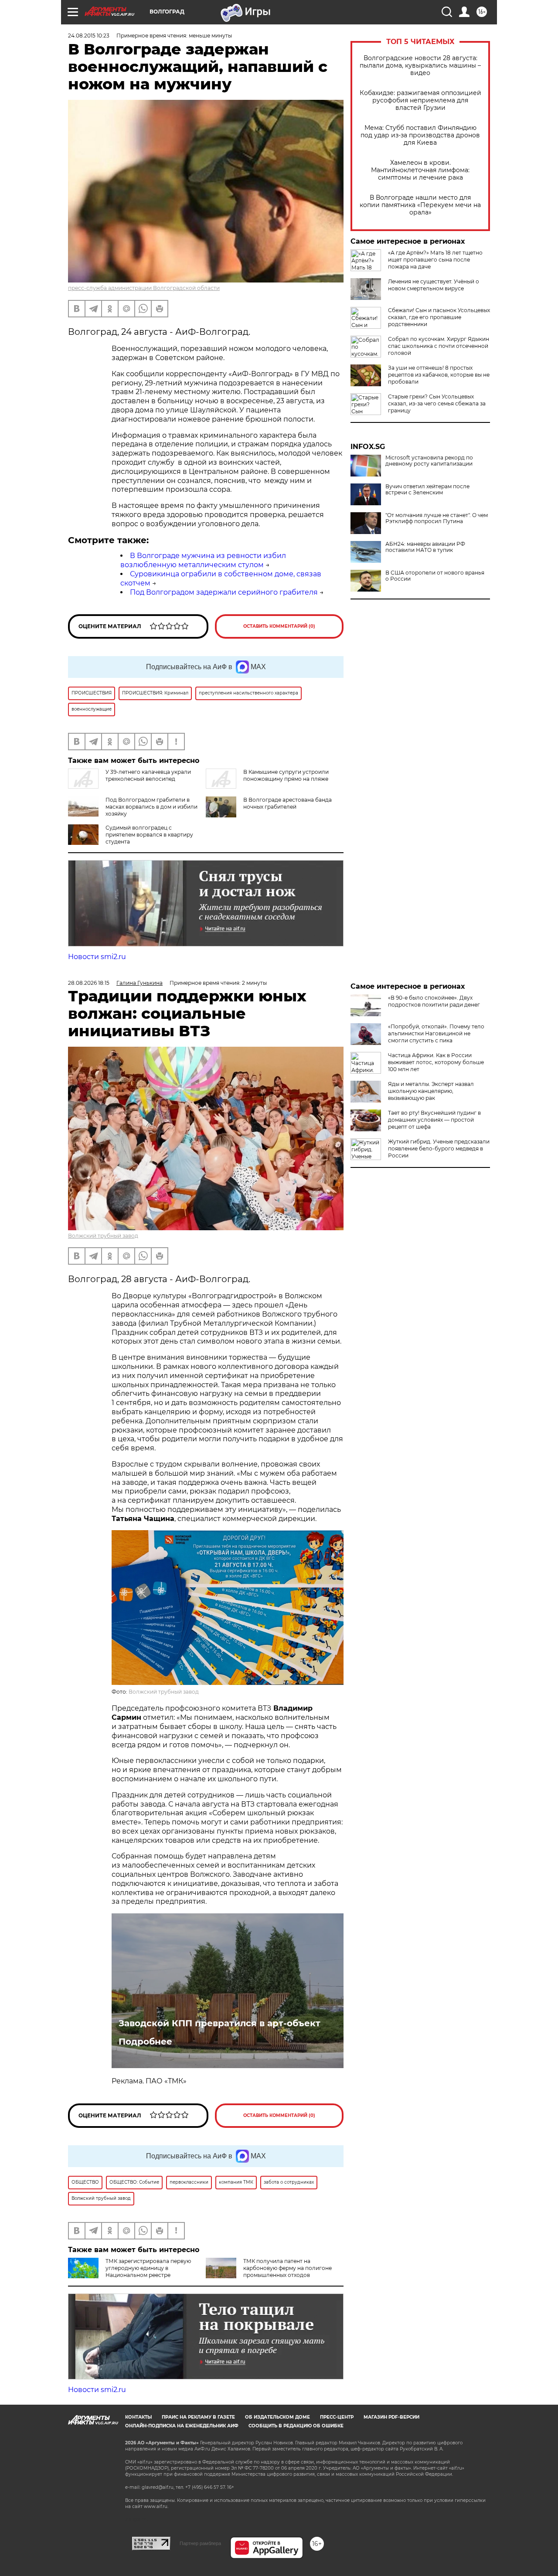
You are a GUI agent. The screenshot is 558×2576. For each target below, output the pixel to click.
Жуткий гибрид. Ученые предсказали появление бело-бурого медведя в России (439, 1148)
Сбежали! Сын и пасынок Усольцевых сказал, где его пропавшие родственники (439, 317)
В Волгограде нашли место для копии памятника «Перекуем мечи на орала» (420, 205)
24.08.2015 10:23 (89, 36)
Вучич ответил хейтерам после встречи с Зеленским (427, 490)
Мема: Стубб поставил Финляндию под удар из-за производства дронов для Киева (420, 135)
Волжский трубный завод (103, 1236)
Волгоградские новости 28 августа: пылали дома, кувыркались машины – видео (420, 66)
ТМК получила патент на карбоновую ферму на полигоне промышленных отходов (288, 2268)
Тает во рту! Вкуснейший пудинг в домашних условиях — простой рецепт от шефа (434, 1120)
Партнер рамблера (200, 2543)
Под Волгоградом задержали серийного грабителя (224, 592)
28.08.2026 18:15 (89, 983)
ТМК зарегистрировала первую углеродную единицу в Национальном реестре (148, 2268)
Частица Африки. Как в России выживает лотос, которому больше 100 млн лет (436, 1062)
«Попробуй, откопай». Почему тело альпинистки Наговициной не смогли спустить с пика (436, 1033)
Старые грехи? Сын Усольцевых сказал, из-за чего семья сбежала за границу (437, 403)
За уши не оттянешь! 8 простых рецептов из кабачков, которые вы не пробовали (439, 375)
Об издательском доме (277, 2417)
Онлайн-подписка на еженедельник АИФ (182, 2426)
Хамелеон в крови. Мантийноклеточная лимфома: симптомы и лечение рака (420, 170)
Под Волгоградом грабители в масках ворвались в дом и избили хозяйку (151, 807)
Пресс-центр (337, 2417)
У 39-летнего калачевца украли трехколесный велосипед (148, 775)
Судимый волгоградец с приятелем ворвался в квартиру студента (149, 835)
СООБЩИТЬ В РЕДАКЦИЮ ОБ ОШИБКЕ (296, 2426)
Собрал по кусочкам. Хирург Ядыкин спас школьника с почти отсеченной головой (439, 346)
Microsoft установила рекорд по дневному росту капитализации (429, 461)
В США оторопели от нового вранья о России (435, 576)
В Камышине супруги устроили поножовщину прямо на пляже (286, 775)
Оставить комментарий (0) (279, 626)
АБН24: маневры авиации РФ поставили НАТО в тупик (425, 547)
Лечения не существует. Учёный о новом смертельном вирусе (434, 285)
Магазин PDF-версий (391, 2417)
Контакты (138, 2417)
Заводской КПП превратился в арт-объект (219, 2023)
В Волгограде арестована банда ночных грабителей (288, 803)
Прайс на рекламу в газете (198, 2417)
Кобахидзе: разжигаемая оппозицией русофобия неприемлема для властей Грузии (420, 100)
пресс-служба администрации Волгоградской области (144, 288)
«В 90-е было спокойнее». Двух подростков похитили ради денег (434, 1001)
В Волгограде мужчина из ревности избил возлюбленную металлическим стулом (203, 560)
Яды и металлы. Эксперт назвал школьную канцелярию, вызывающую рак (431, 1091)
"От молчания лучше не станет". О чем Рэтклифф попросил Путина (437, 518)
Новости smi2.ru (97, 957)
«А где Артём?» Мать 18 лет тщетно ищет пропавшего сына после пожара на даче (435, 260)
